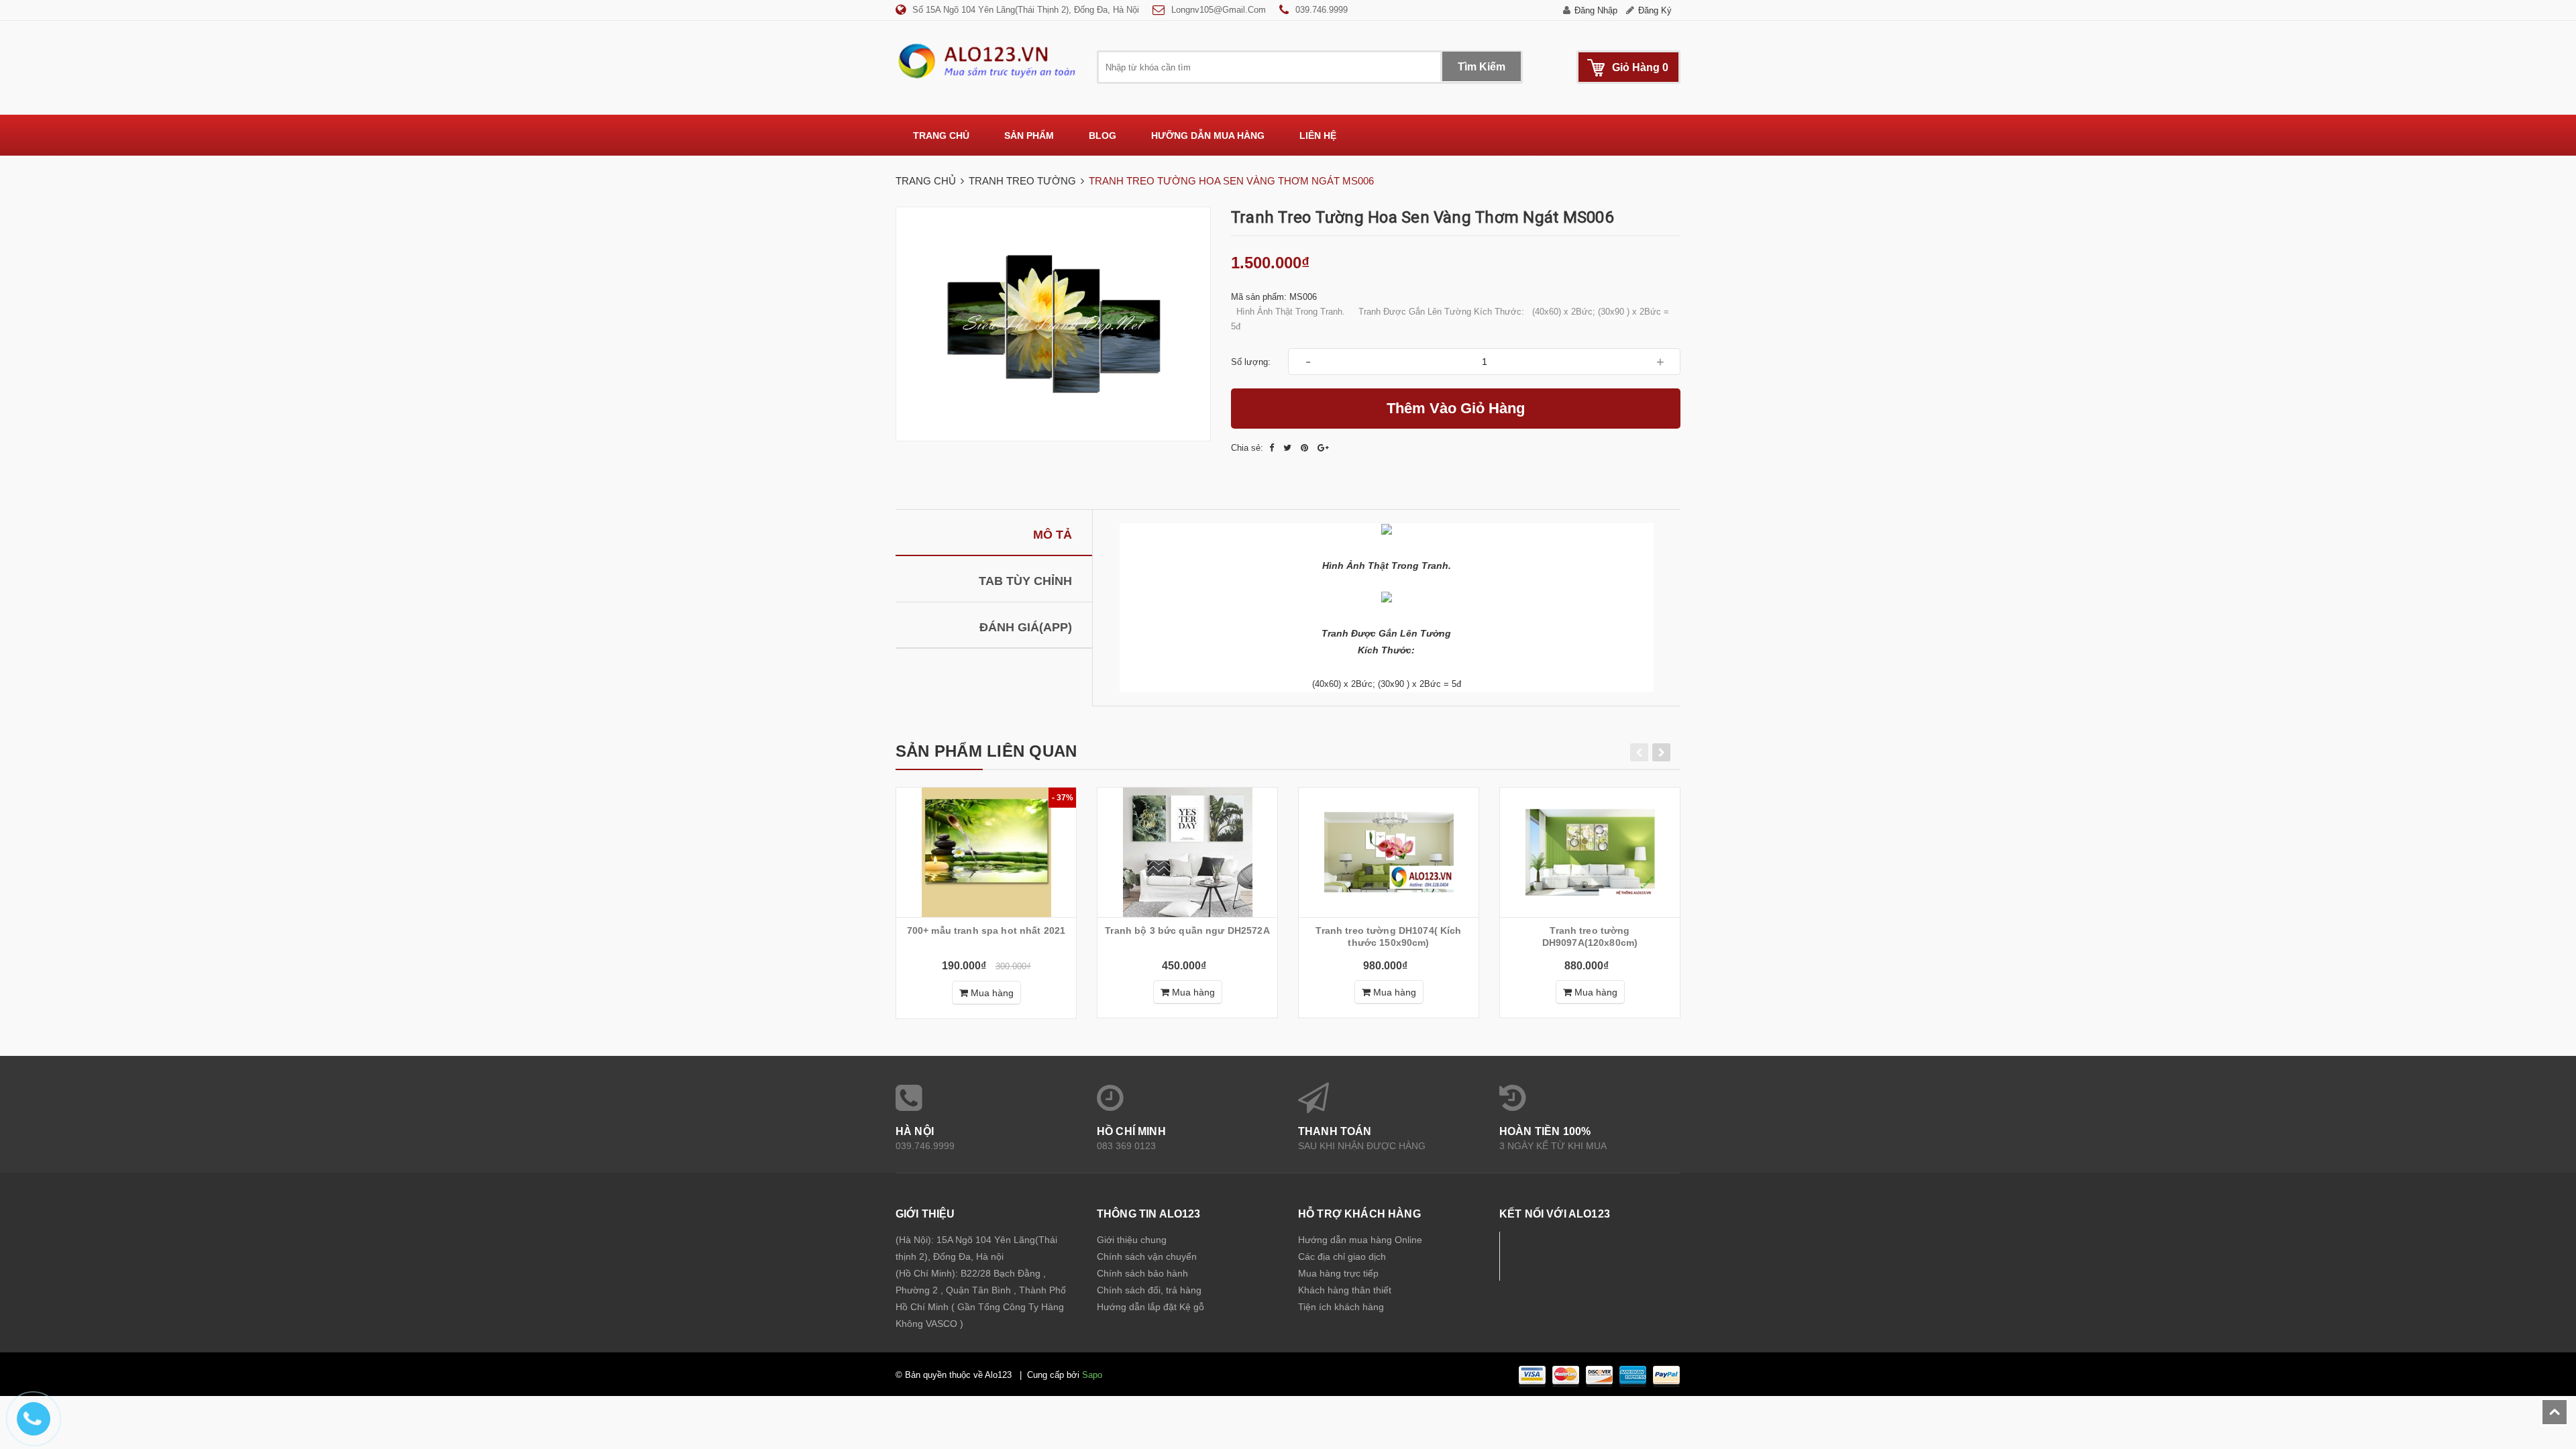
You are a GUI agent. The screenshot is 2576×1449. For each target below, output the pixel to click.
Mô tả (1053, 535)
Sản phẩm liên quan (986, 751)
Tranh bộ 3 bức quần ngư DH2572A (1187, 930)
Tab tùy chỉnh (1025, 581)
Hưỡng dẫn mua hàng (1208, 136)
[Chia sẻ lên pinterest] (1306, 448)
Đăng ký (1655, 10)
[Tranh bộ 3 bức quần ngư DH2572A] (1187, 852)
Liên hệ (1318, 136)
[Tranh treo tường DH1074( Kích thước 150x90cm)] (1389, 852)
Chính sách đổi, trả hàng (1149, 1290)
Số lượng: (1251, 362)
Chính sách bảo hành (1142, 1273)
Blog (1103, 136)
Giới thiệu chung (1132, 1240)
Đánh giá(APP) (1026, 627)
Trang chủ (941, 136)
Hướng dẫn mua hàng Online (1360, 1240)
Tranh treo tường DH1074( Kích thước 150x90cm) (1388, 936)
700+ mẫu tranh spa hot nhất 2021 (986, 930)
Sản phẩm (1029, 136)
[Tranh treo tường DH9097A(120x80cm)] (1590, 852)
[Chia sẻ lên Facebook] (1273, 448)
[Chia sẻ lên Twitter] (1289, 448)
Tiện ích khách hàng (1341, 1307)
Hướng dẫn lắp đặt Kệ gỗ (1150, 1307)
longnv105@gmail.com (1219, 10)
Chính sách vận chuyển (1147, 1256)
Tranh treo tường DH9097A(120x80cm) (1590, 936)
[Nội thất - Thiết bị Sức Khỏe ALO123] (986, 60)
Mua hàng (991, 993)
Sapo (1092, 1375)
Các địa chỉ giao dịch (1342, 1256)
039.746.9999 (1322, 10)
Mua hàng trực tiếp (1338, 1273)
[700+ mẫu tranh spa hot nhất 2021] (986, 852)
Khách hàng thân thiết (1345, 1290)
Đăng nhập (1596, 10)
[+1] (1323, 448)
